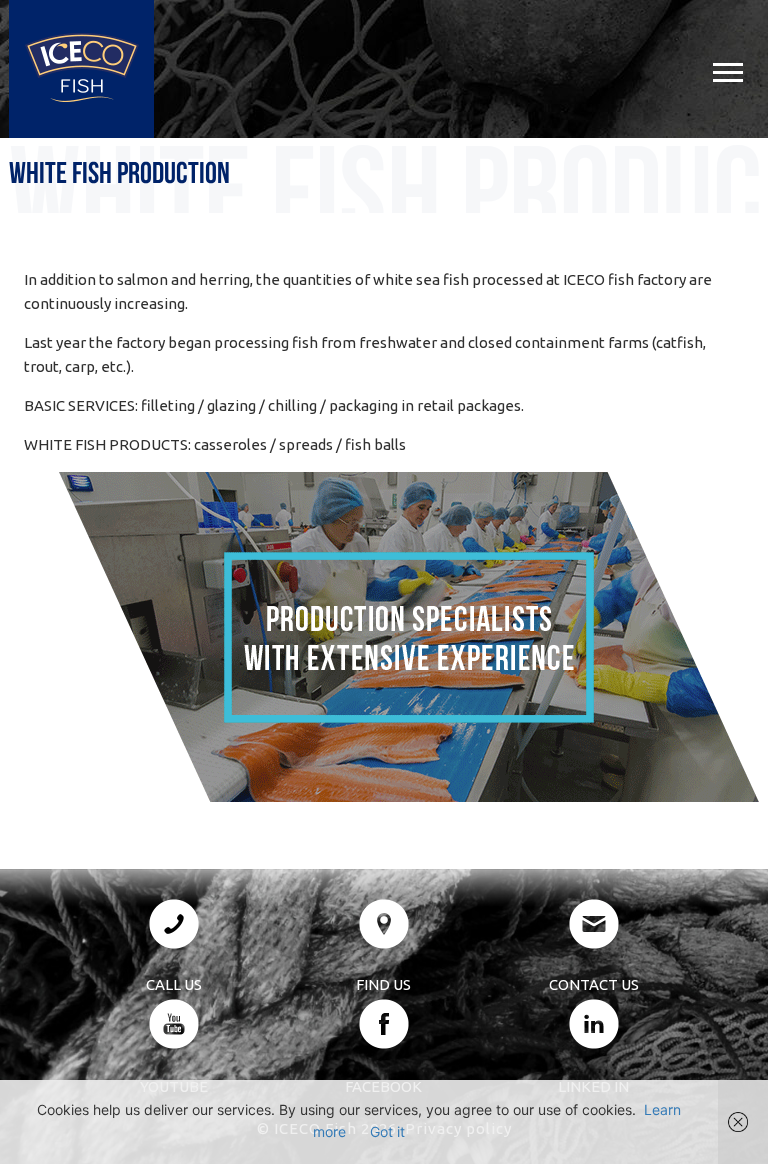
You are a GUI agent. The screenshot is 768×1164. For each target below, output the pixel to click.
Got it (387, 1131)
